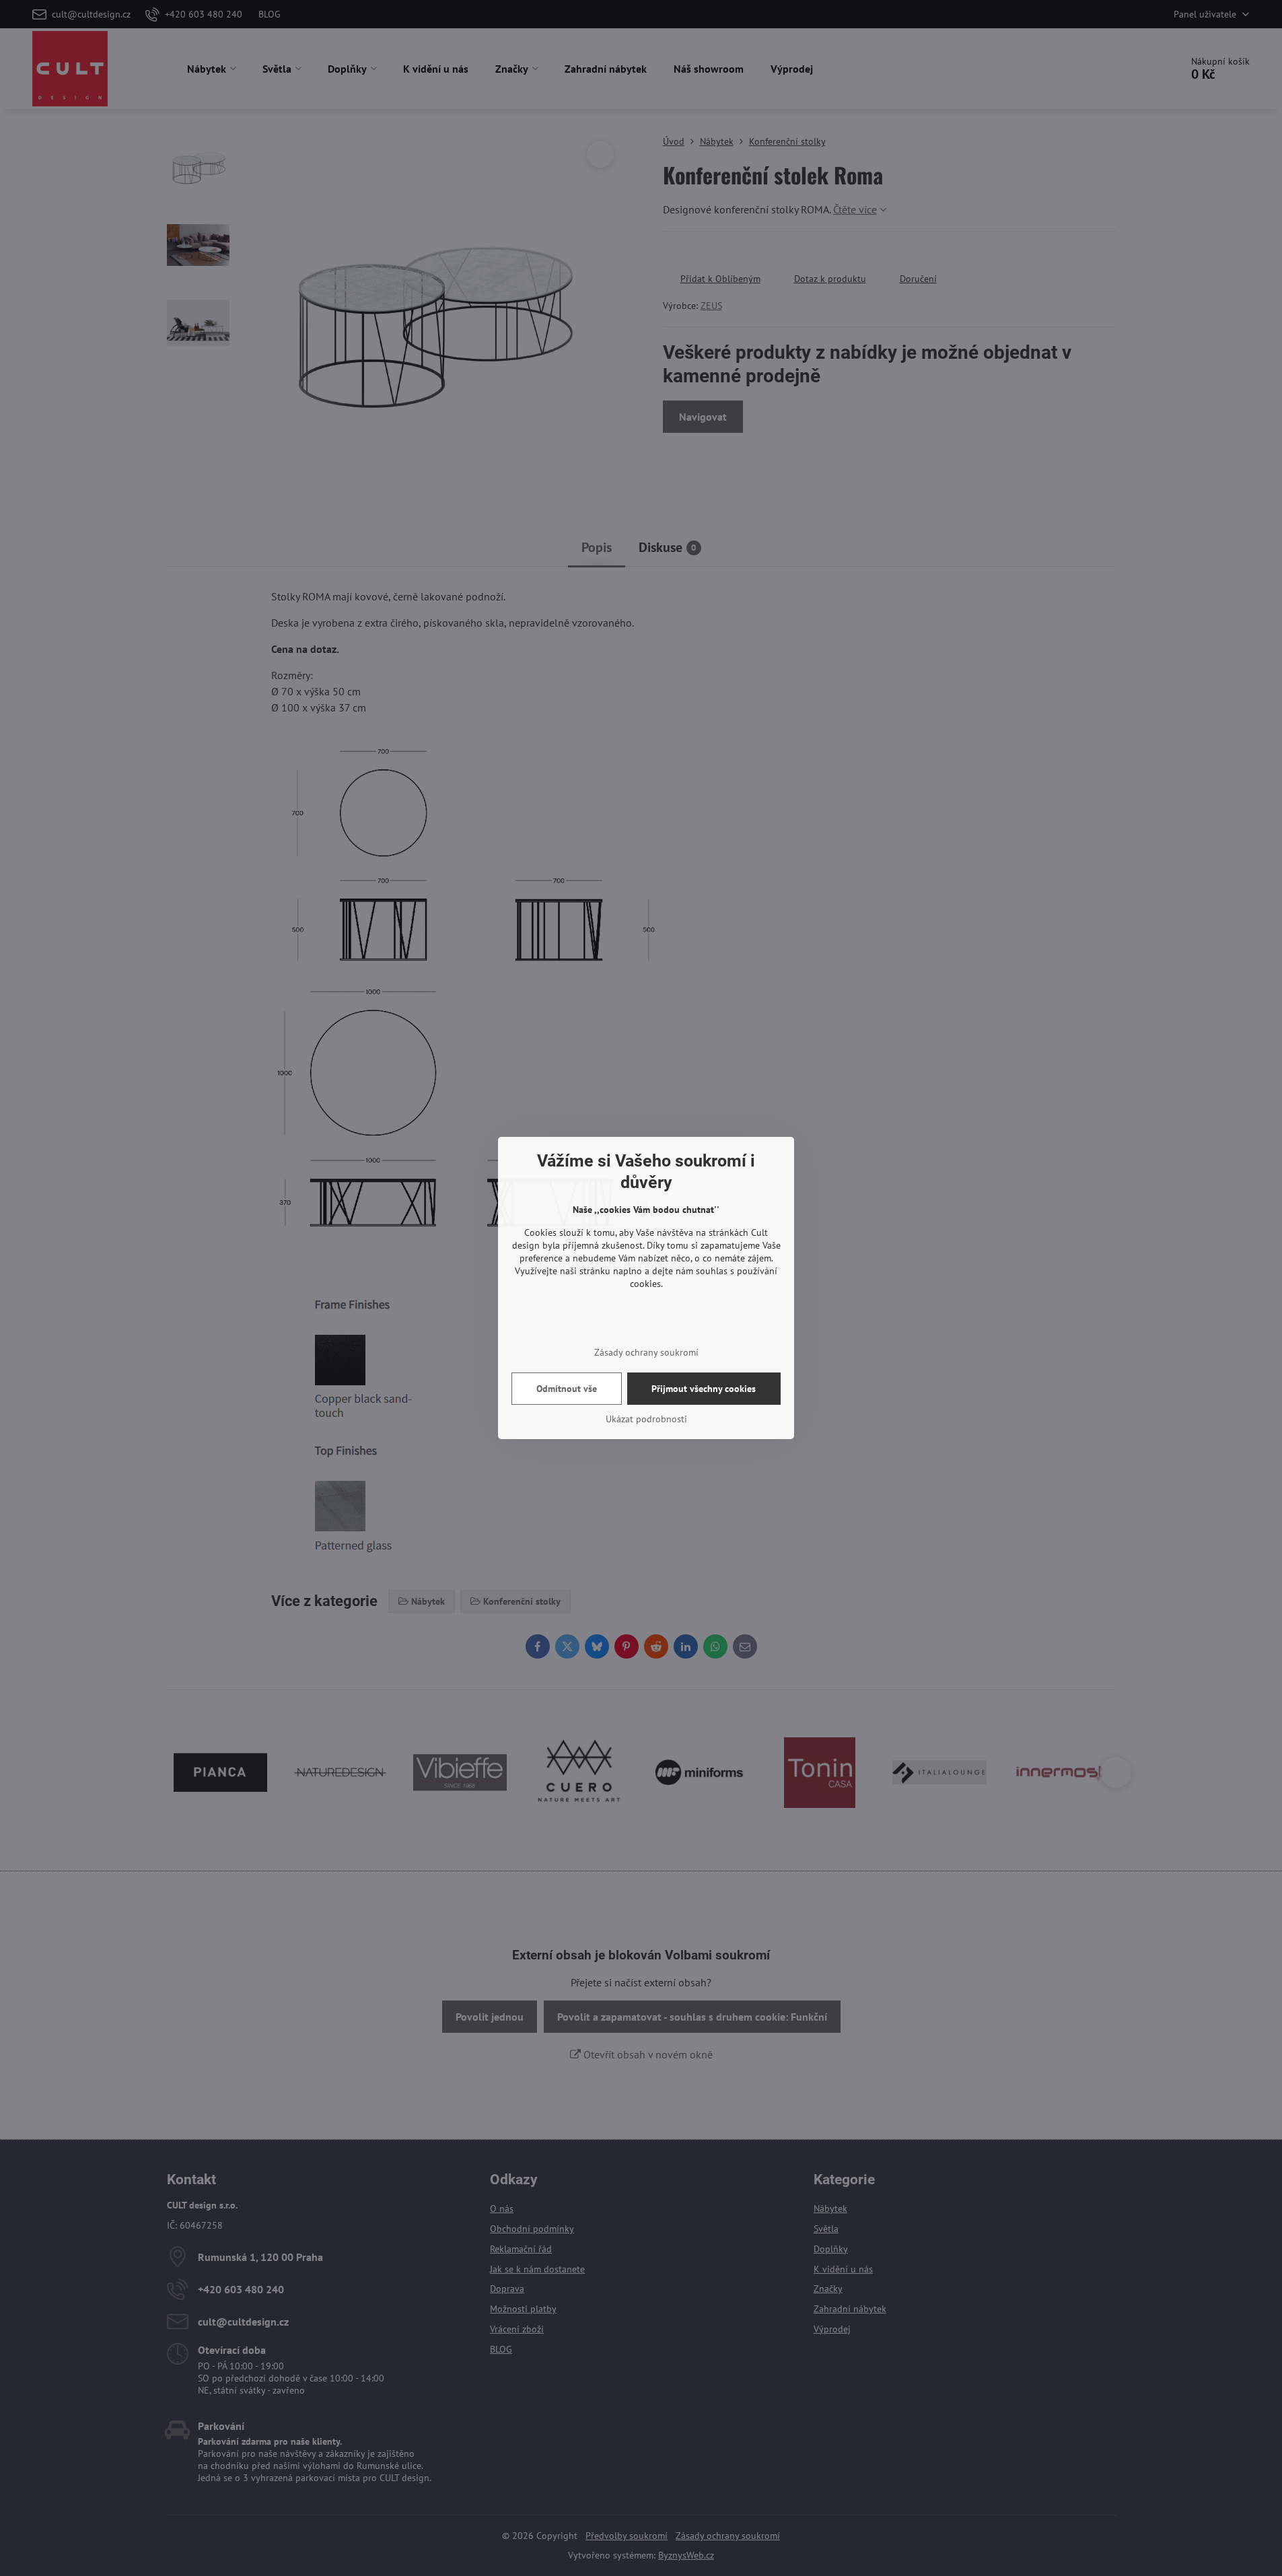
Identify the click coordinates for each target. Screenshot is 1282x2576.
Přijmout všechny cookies (704, 1389)
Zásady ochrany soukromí (646, 1352)
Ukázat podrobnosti (646, 1419)
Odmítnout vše (567, 1389)
